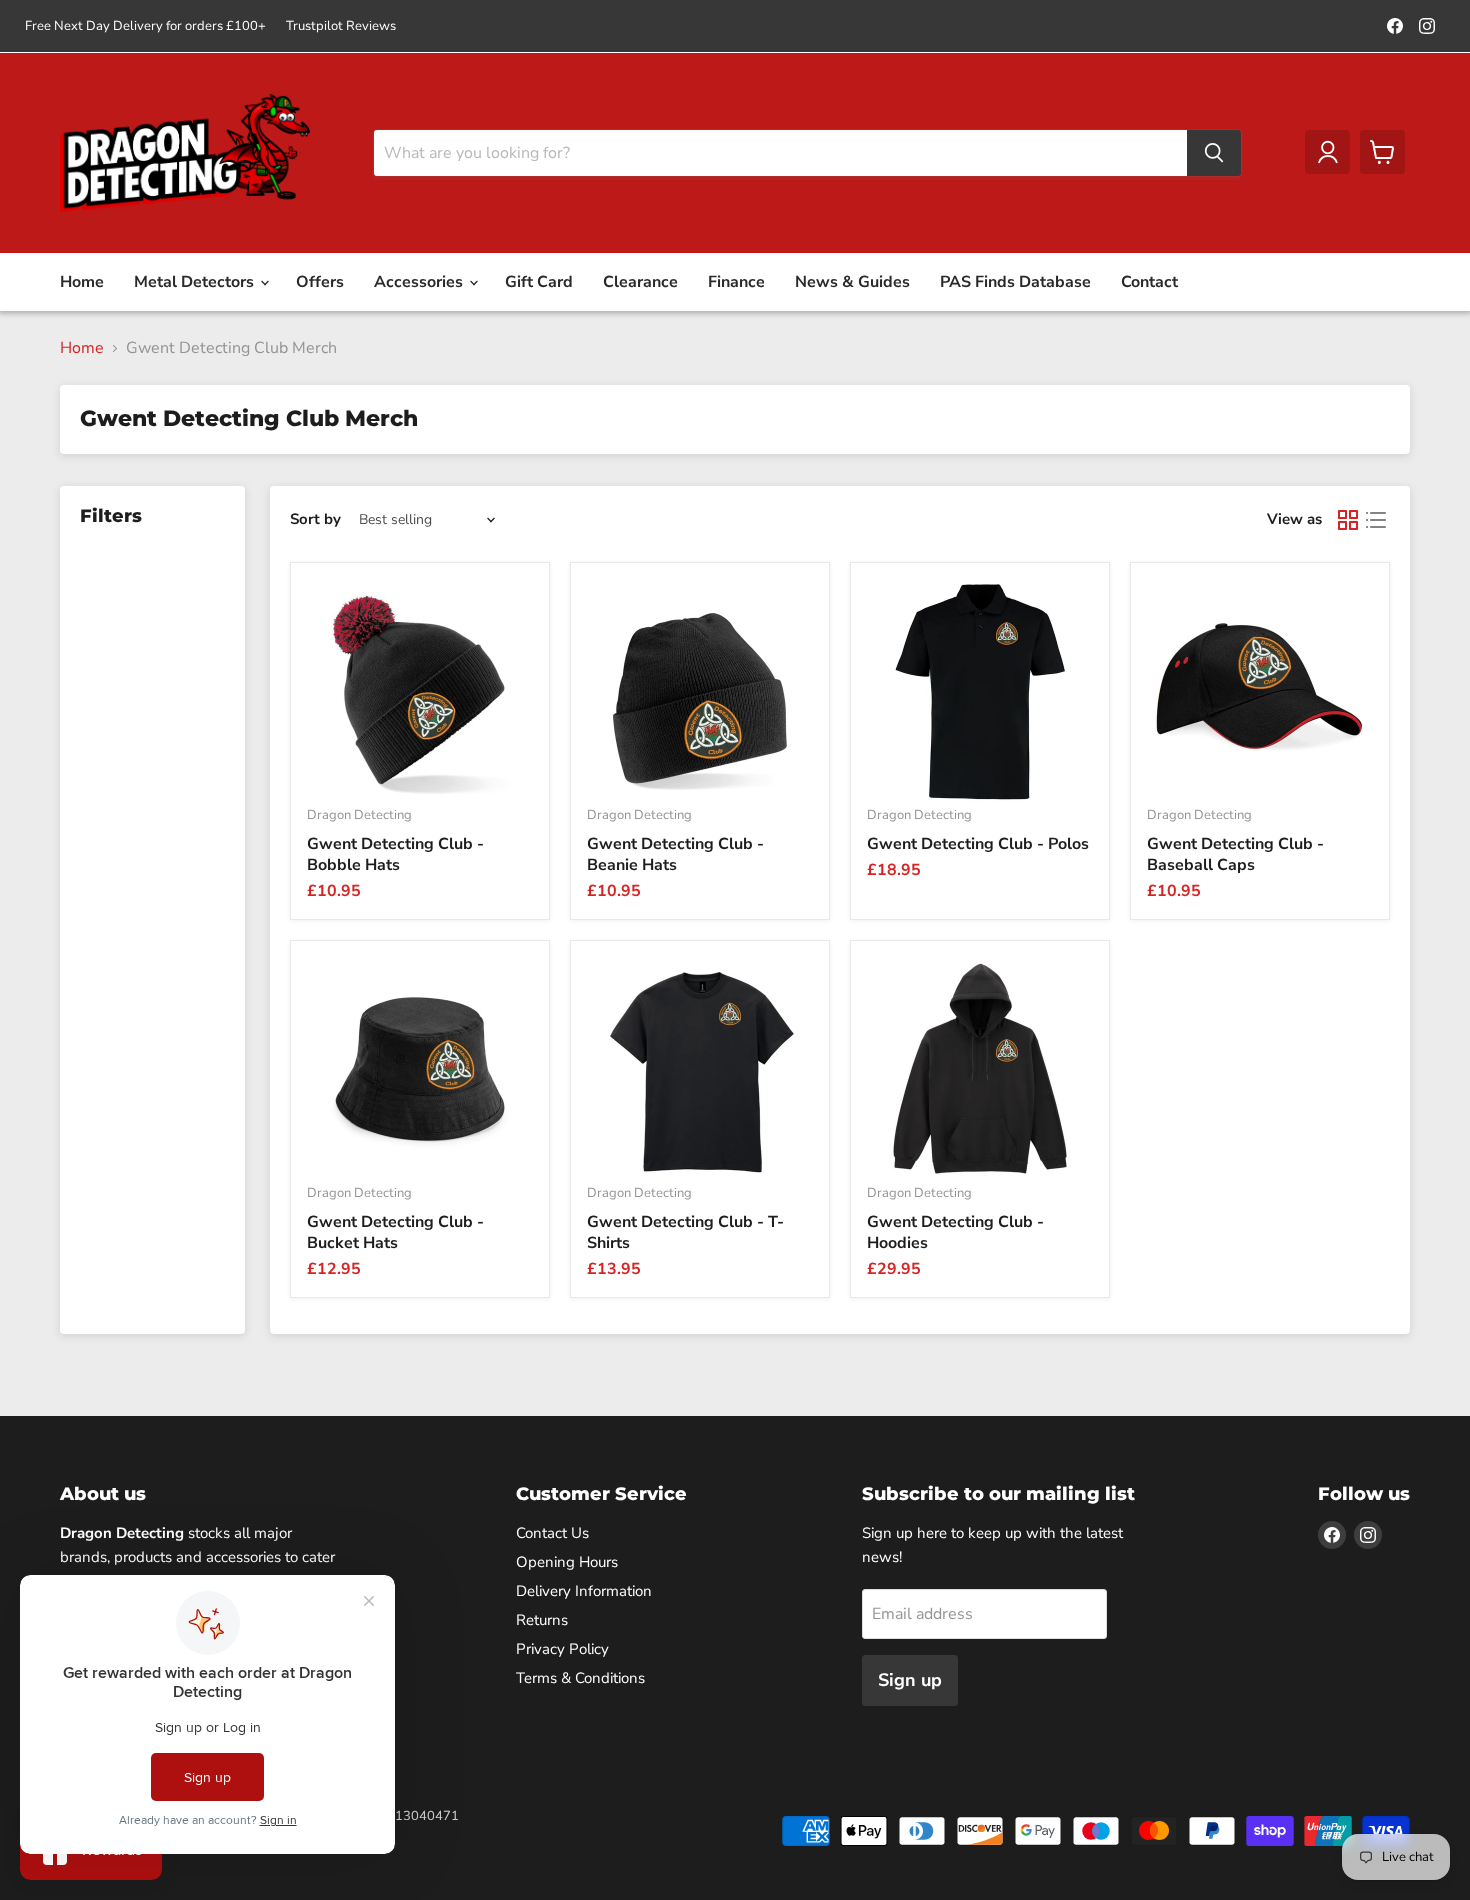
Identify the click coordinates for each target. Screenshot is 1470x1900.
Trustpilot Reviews (341, 26)
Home (82, 282)
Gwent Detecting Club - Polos (978, 844)
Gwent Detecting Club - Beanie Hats (675, 854)
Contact (1149, 282)
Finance (736, 282)
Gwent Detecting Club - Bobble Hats (395, 854)
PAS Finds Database (1015, 282)
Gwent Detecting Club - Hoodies (955, 1232)
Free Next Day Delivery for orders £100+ (145, 26)
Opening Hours (567, 1562)
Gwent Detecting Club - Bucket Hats (395, 1232)
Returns (542, 1620)
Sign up (910, 1680)
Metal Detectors (196, 282)
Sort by (315, 519)
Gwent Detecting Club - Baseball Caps (1235, 854)
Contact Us (552, 1533)
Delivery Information (584, 1591)
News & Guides (852, 282)
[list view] (1376, 520)
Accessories (420, 282)
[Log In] (1327, 152)
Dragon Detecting (359, 815)
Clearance (640, 282)
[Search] (1214, 153)
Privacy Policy (562, 1649)
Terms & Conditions (580, 1678)
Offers (320, 282)
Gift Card (539, 282)
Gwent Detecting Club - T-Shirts (685, 1232)
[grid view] (1348, 520)
